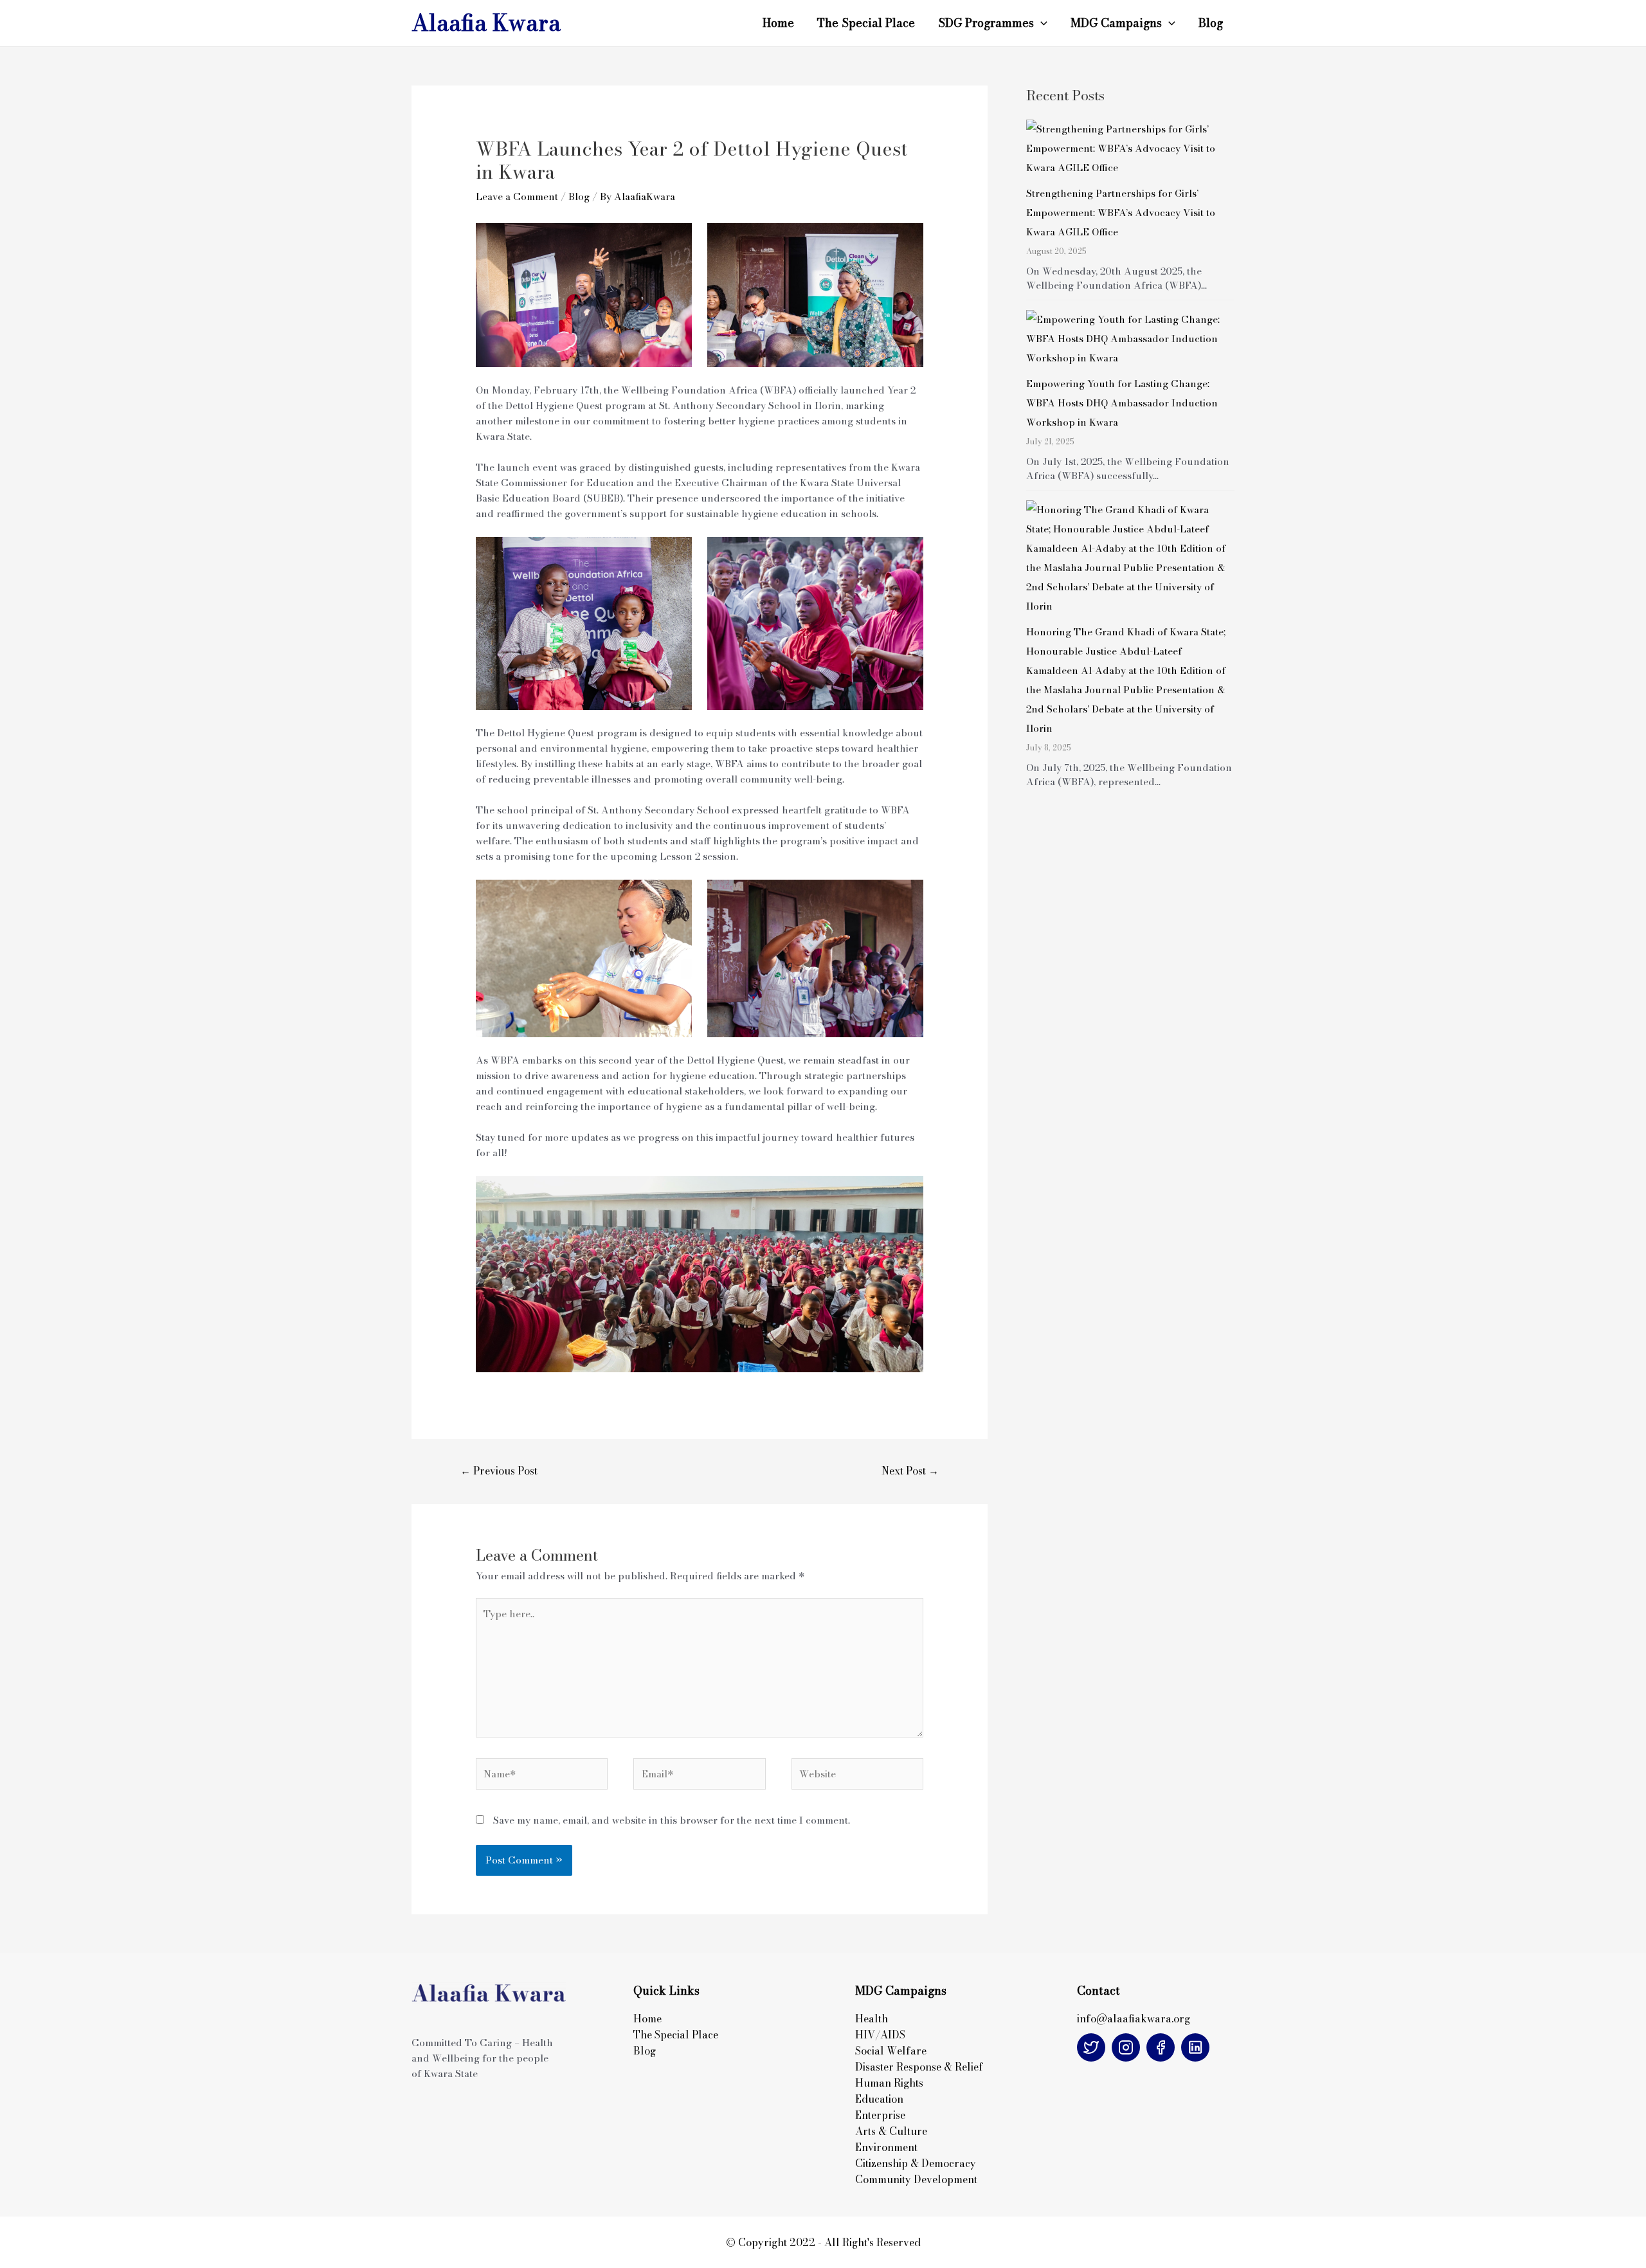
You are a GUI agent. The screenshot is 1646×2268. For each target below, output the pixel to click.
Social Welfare (891, 2051)
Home (778, 23)
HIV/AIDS (880, 2035)
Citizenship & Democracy (916, 2163)
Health (872, 2019)
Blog (1211, 23)
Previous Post (499, 1471)
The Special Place (866, 23)
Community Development (916, 2179)
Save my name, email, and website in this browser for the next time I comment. (672, 1820)
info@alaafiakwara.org (1134, 2019)
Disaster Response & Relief (920, 2067)
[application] (1041, 23)
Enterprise (880, 2115)
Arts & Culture (891, 2131)
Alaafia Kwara (486, 23)
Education (879, 2099)
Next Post (910, 1471)
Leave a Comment (517, 196)
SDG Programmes (986, 23)
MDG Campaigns (1116, 23)
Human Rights (889, 2083)
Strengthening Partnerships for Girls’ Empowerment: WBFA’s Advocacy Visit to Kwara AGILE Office (1121, 213)
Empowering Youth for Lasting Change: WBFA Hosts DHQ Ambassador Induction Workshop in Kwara (1122, 403)
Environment (886, 2147)
